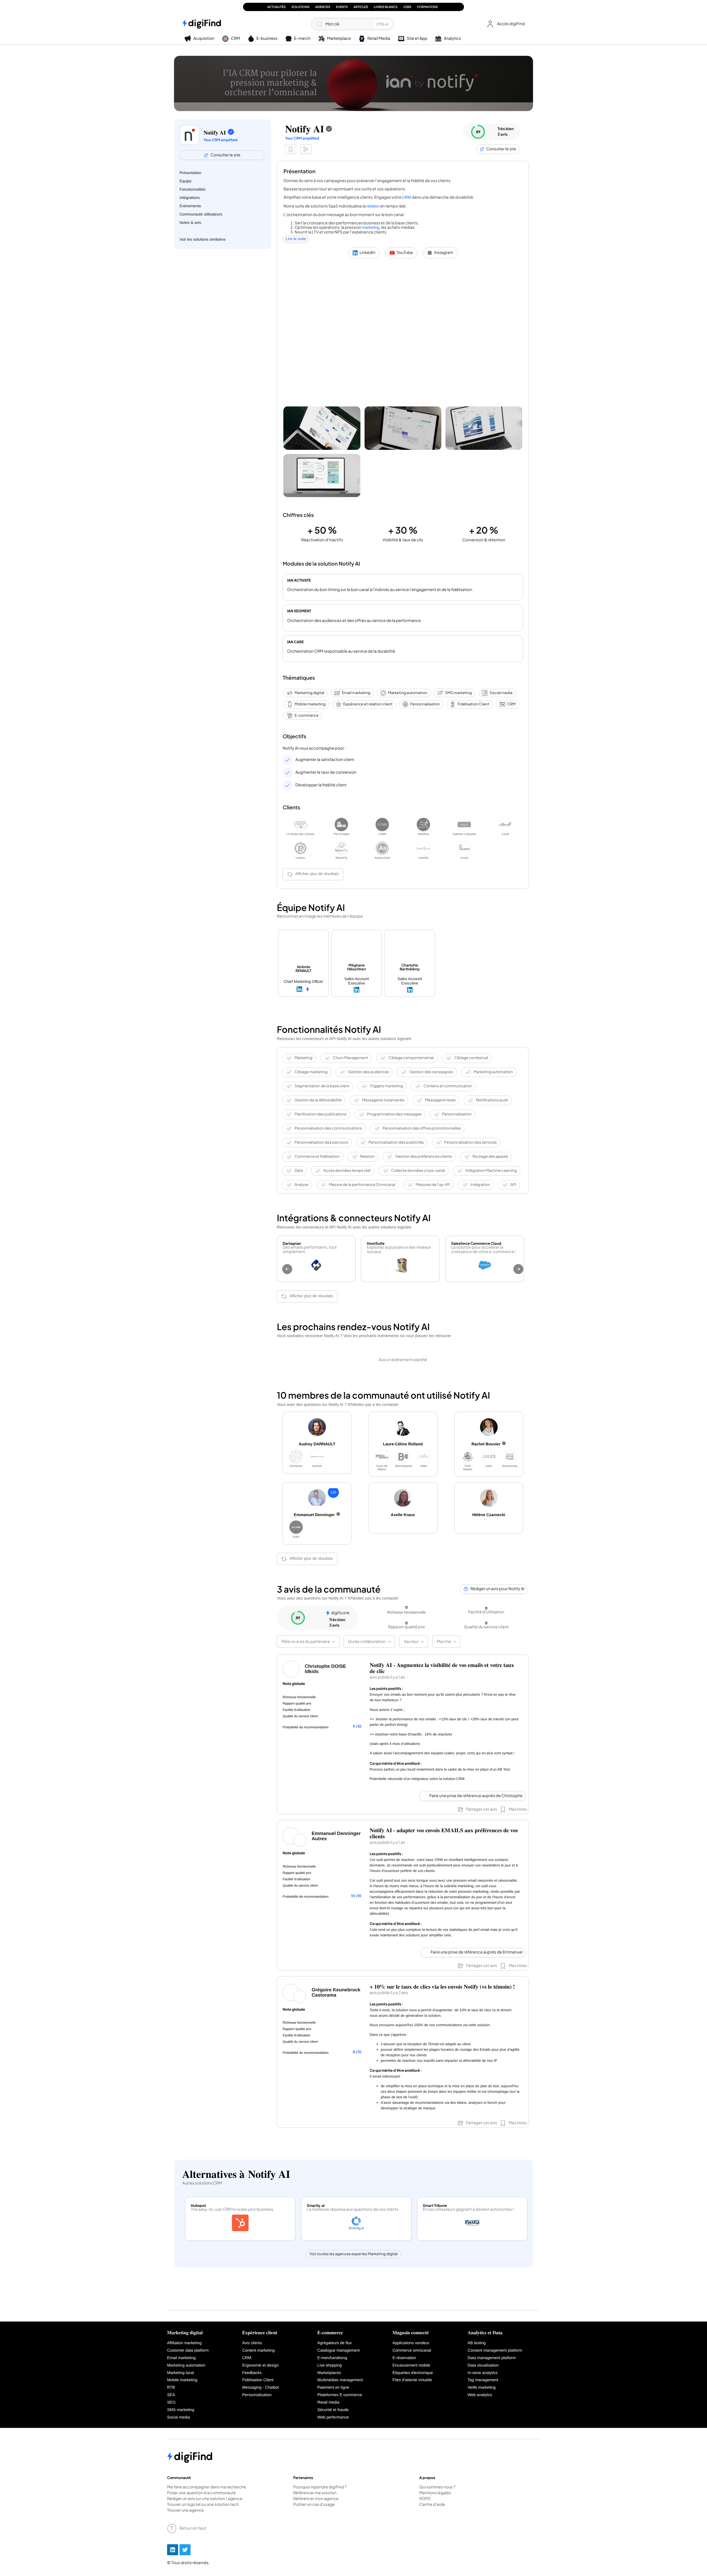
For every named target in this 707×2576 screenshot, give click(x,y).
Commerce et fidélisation (317, 1156)
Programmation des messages (394, 1114)
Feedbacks (252, 2373)
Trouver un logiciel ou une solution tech (203, 2505)
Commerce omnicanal (412, 2351)
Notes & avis (190, 222)
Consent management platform (495, 2351)
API (514, 1185)
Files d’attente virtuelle (412, 2380)
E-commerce (306, 715)
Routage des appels (490, 1156)
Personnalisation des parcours (321, 1142)
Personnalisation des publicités (396, 1142)
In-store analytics (483, 2373)
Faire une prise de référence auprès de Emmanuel (477, 1952)
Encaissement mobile (411, 2365)
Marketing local (180, 2373)
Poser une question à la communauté (201, 2493)
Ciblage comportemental (411, 1058)
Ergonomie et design (260, 2365)
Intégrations (190, 198)
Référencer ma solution (315, 2493)
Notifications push (492, 1100)
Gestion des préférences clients (424, 1156)
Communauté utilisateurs (201, 214)
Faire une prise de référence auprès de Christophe (476, 1796)
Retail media (328, 2402)
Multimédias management (340, 2380)
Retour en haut (193, 2528)
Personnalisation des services (471, 1142)
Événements (190, 206)
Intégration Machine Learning (491, 1171)
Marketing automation (408, 693)
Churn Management (350, 1058)
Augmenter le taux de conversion (326, 772)
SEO (171, 2402)
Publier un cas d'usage (314, 2505)
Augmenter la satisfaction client (325, 760)
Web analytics (480, 2395)
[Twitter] (185, 2550)
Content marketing (258, 2351)
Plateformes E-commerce (340, 2395)
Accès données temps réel (347, 1171)
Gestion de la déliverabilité (318, 1100)
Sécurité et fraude (333, 2410)
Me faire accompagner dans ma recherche (207, 2487)
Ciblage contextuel (471, 1058)
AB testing (477, 2343)
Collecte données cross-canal (418, 1171)
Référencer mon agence (316, 2499)
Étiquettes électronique (413, 2373)
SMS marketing (458, 693)
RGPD (425, 2499)
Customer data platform (188, 2351)
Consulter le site (225, 155)
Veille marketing (482, 2388)
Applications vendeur (411, 2343)
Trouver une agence (185, 2511)
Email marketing (356, 693)
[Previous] (287, 1269)
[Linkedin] (173, 2550)
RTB (171, 2388)
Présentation (190, 173)
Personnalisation (425, 704)
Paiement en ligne (333, 2388)
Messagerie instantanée (383, 1100)
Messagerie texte (440, 1100)
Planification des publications (320, 1114)
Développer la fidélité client (321, 785)
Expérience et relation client (368, 704)
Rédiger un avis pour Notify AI (497, 1589)
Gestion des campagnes (431, 1072)
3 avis (502, 134)
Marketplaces (329, 2373)
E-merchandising (332, 2358)
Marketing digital (309, 693)
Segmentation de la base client (322, 1086)
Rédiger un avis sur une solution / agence (205, 2499)
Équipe (186, 181)
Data (299, 1171)
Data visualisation (483, 2365)
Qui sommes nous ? (437, 2487)
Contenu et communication (448, 1086)
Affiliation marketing (184, 2343)
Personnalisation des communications (328, 1128)
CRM (406, 198)
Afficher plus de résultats (317, 874)
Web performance (333, 2417)
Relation (367, 1156)
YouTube (405, 253)
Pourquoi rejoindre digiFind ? (320, 2487)
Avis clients (252, 2343)
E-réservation (404, 2358)
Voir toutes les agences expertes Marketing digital (354, 2254)
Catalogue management (339, 2351)
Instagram (444, 253)
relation (373, 206)
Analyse (301, 1185)
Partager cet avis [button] (482, 1809)
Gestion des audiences (369, 1072)
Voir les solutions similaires (203, 239)
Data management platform (492, 2358)
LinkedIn (367, 253)
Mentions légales (435, 2493)
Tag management (483, 2380)
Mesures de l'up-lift (433, 1185)
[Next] (518, 1269)
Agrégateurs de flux (335, 2343)
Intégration (480, 1185)
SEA (171, 2395)
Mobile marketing (310, 704)
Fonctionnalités (192, 189)
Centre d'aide (432, 2505)
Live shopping (330, 2365)
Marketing (303, 1058)
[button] (505, 24)
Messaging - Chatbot (261, 2388)
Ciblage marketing (311, 1072)
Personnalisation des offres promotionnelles (422, 1128)
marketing (371, 228)
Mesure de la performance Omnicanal (362, 1185)
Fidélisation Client (473, 704)
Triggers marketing (386, 1086)
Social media (501, 693)
